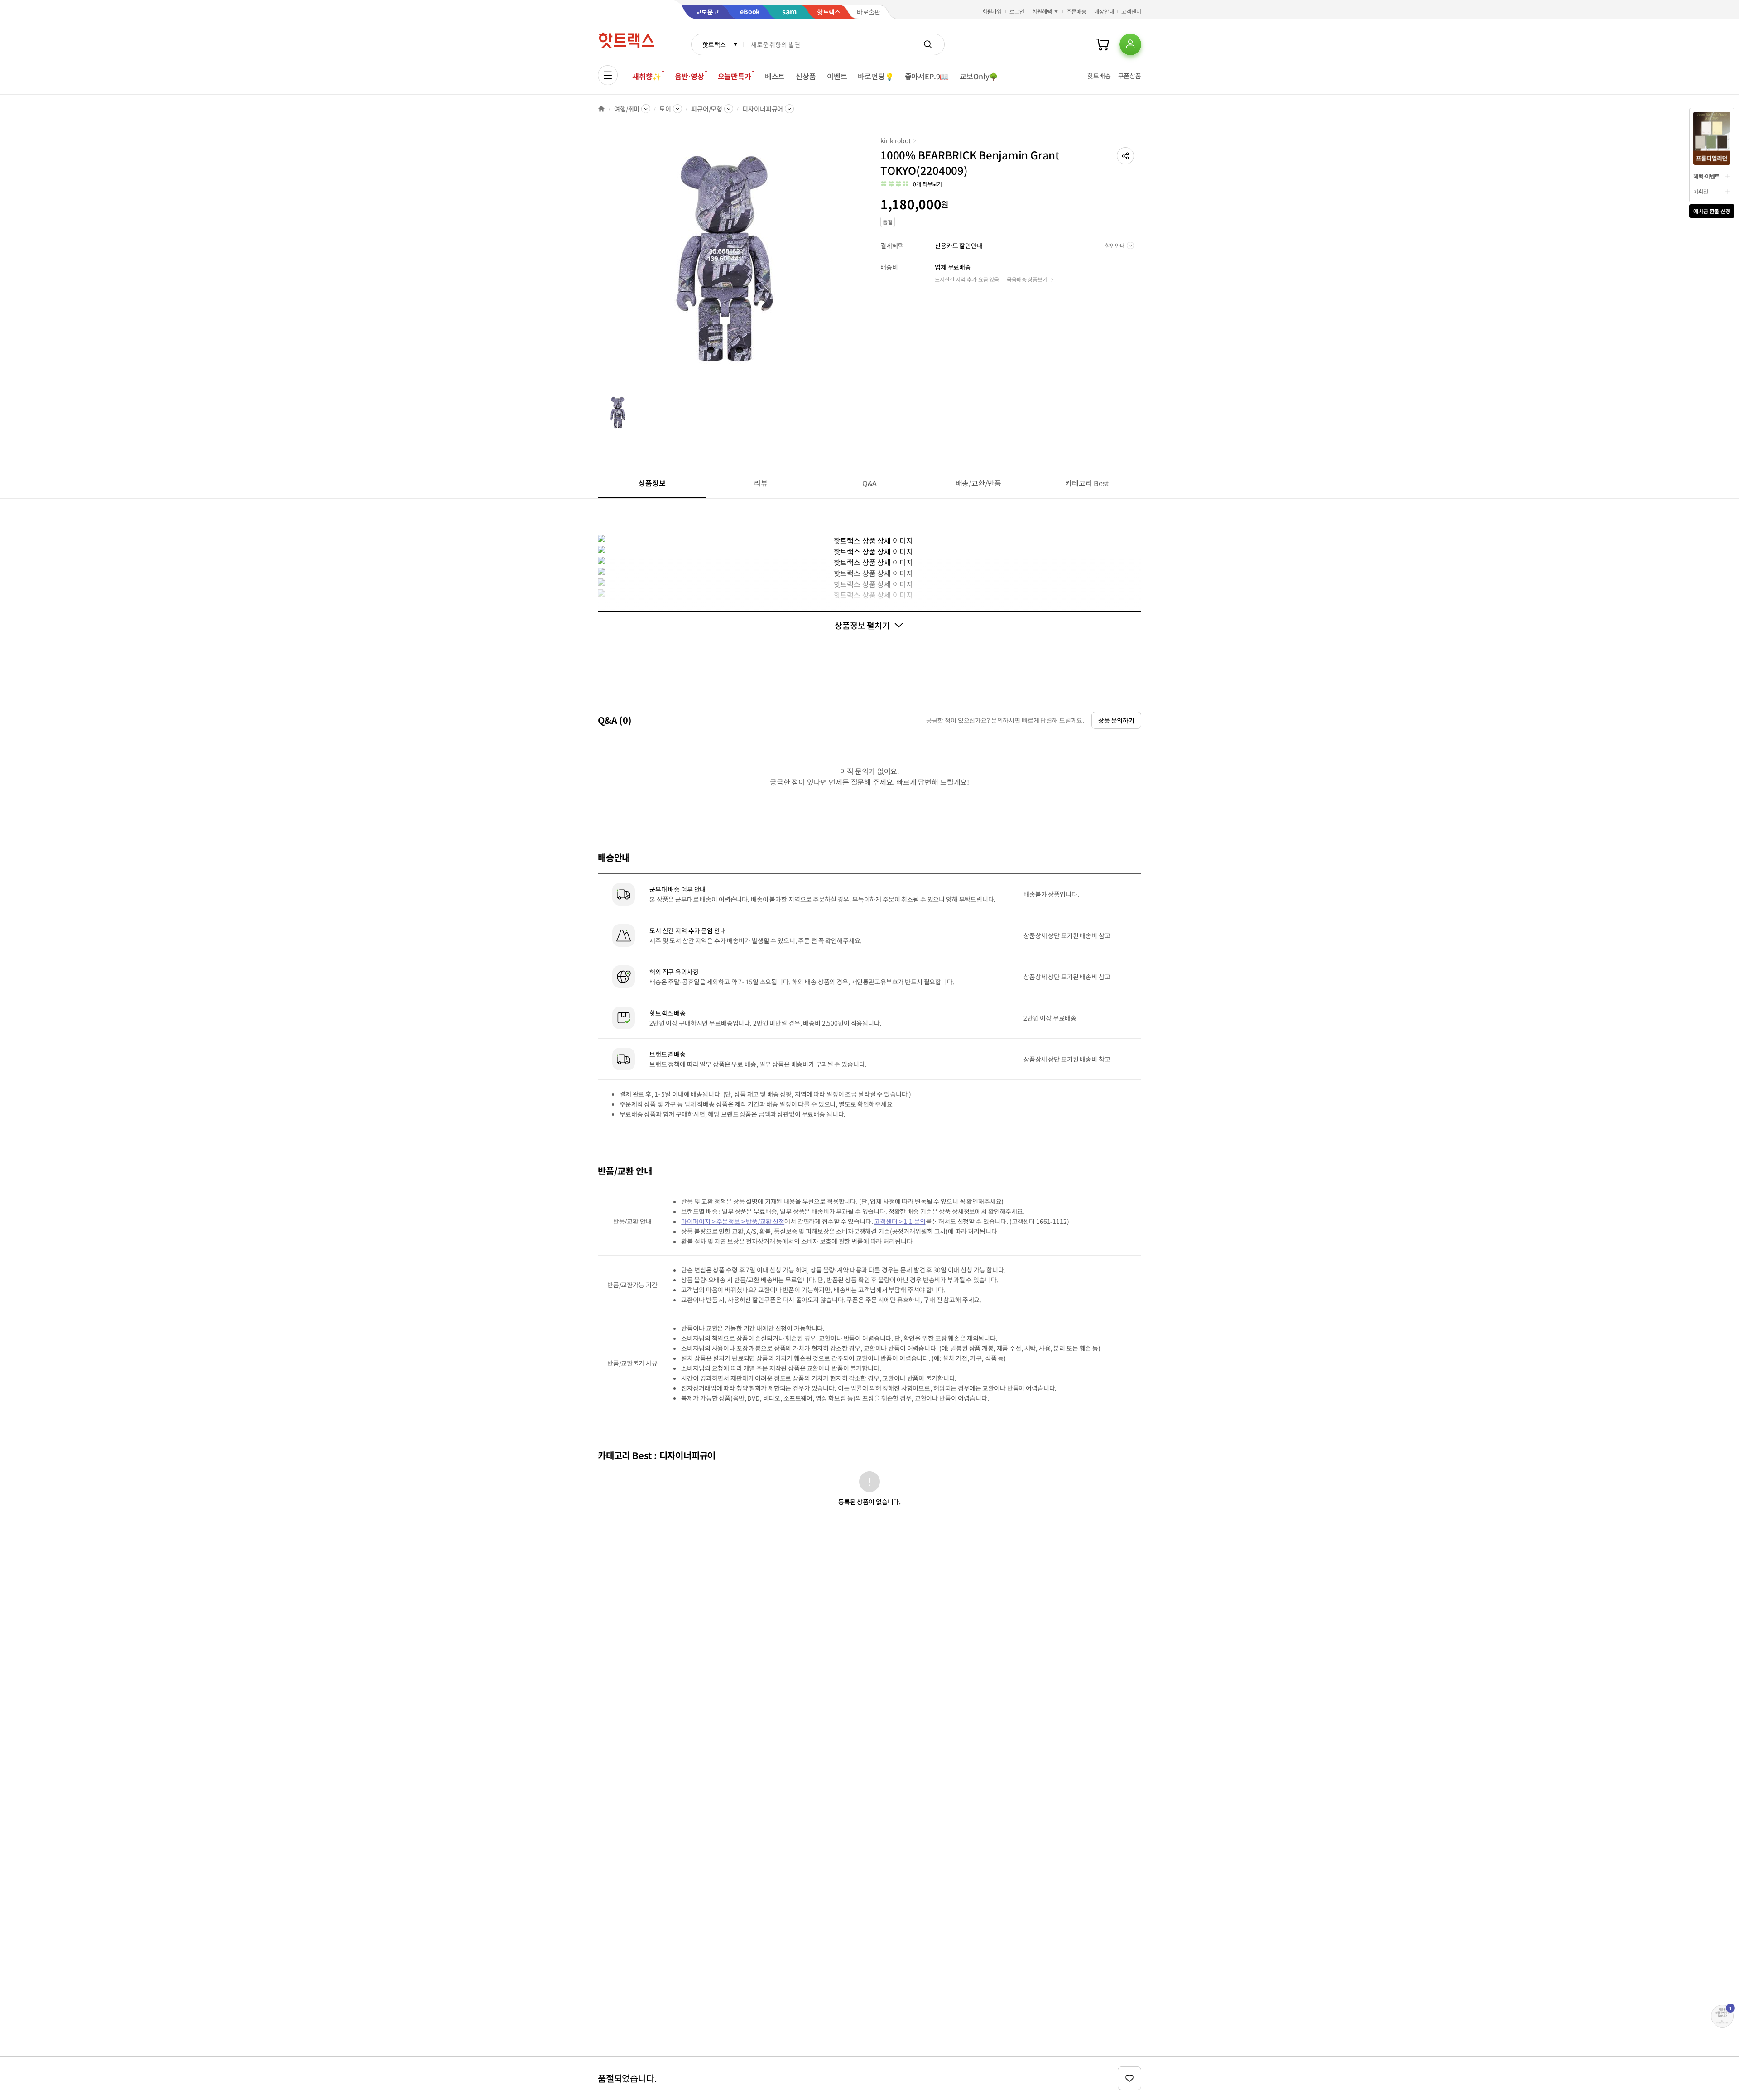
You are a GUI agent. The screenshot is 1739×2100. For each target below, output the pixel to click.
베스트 (775, 76)
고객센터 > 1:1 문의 (900, 1221)
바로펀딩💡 (876, 76)
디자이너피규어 (763, 109)
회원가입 (992, 11)
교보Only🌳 (979, 76)
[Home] (601, 109)
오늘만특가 (735, 76)
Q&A (870, 483)
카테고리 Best (1087, 483)
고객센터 (1131, 11)
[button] (1125, 156)
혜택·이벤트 (1706, 176)
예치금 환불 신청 (1712, 211)
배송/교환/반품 (978, 483)
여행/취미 (627, 109)
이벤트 (837, 76)
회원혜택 (1042, 11)
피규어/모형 (707, 109)
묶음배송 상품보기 (1027, 279)
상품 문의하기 (1116, 720)
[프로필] (1130, 44)
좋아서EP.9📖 (927, 76)
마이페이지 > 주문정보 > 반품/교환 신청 (733, 1221)
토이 (665, 109)
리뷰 (761, 483)
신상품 (806, 76)
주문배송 (1076, 11)
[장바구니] (1102, 44)
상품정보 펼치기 (862, 625)
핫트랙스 (714, 44)
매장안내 (1104, 11)
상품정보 (652, 483)
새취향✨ (647, 76)
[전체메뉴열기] (608, 75)
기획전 (1701, 191)
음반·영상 (689, 76)
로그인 (1017, 11)
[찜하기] (1129, 2078)
